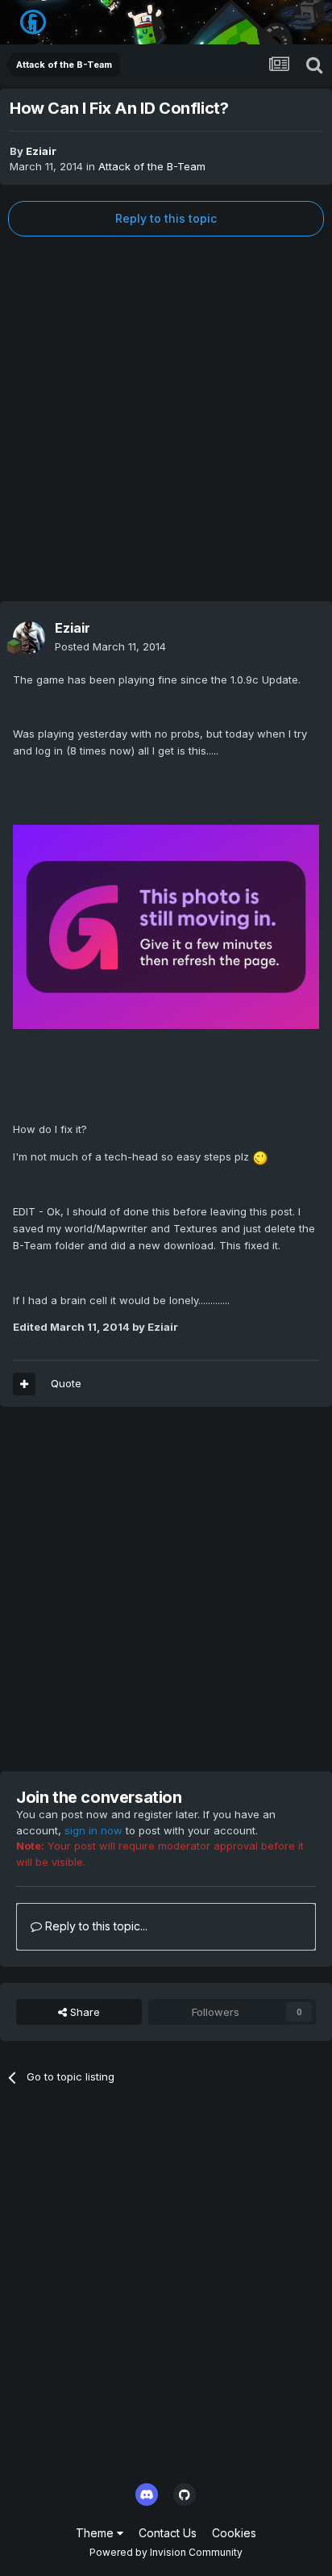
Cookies (234, 2533)
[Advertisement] (166, 419)
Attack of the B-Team (152, 166)
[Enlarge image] (166, 926)
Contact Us (168, 2533)
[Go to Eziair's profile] (29, 638)
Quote (66, 1383)
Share (83, 2012)
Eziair (41, 151)
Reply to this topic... (95, 1926)
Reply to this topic (166, 218)
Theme (96, 2533)
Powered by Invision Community (166, 2552)
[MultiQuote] (24, 1384)
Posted (110, 646)
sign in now (93, 1830)
